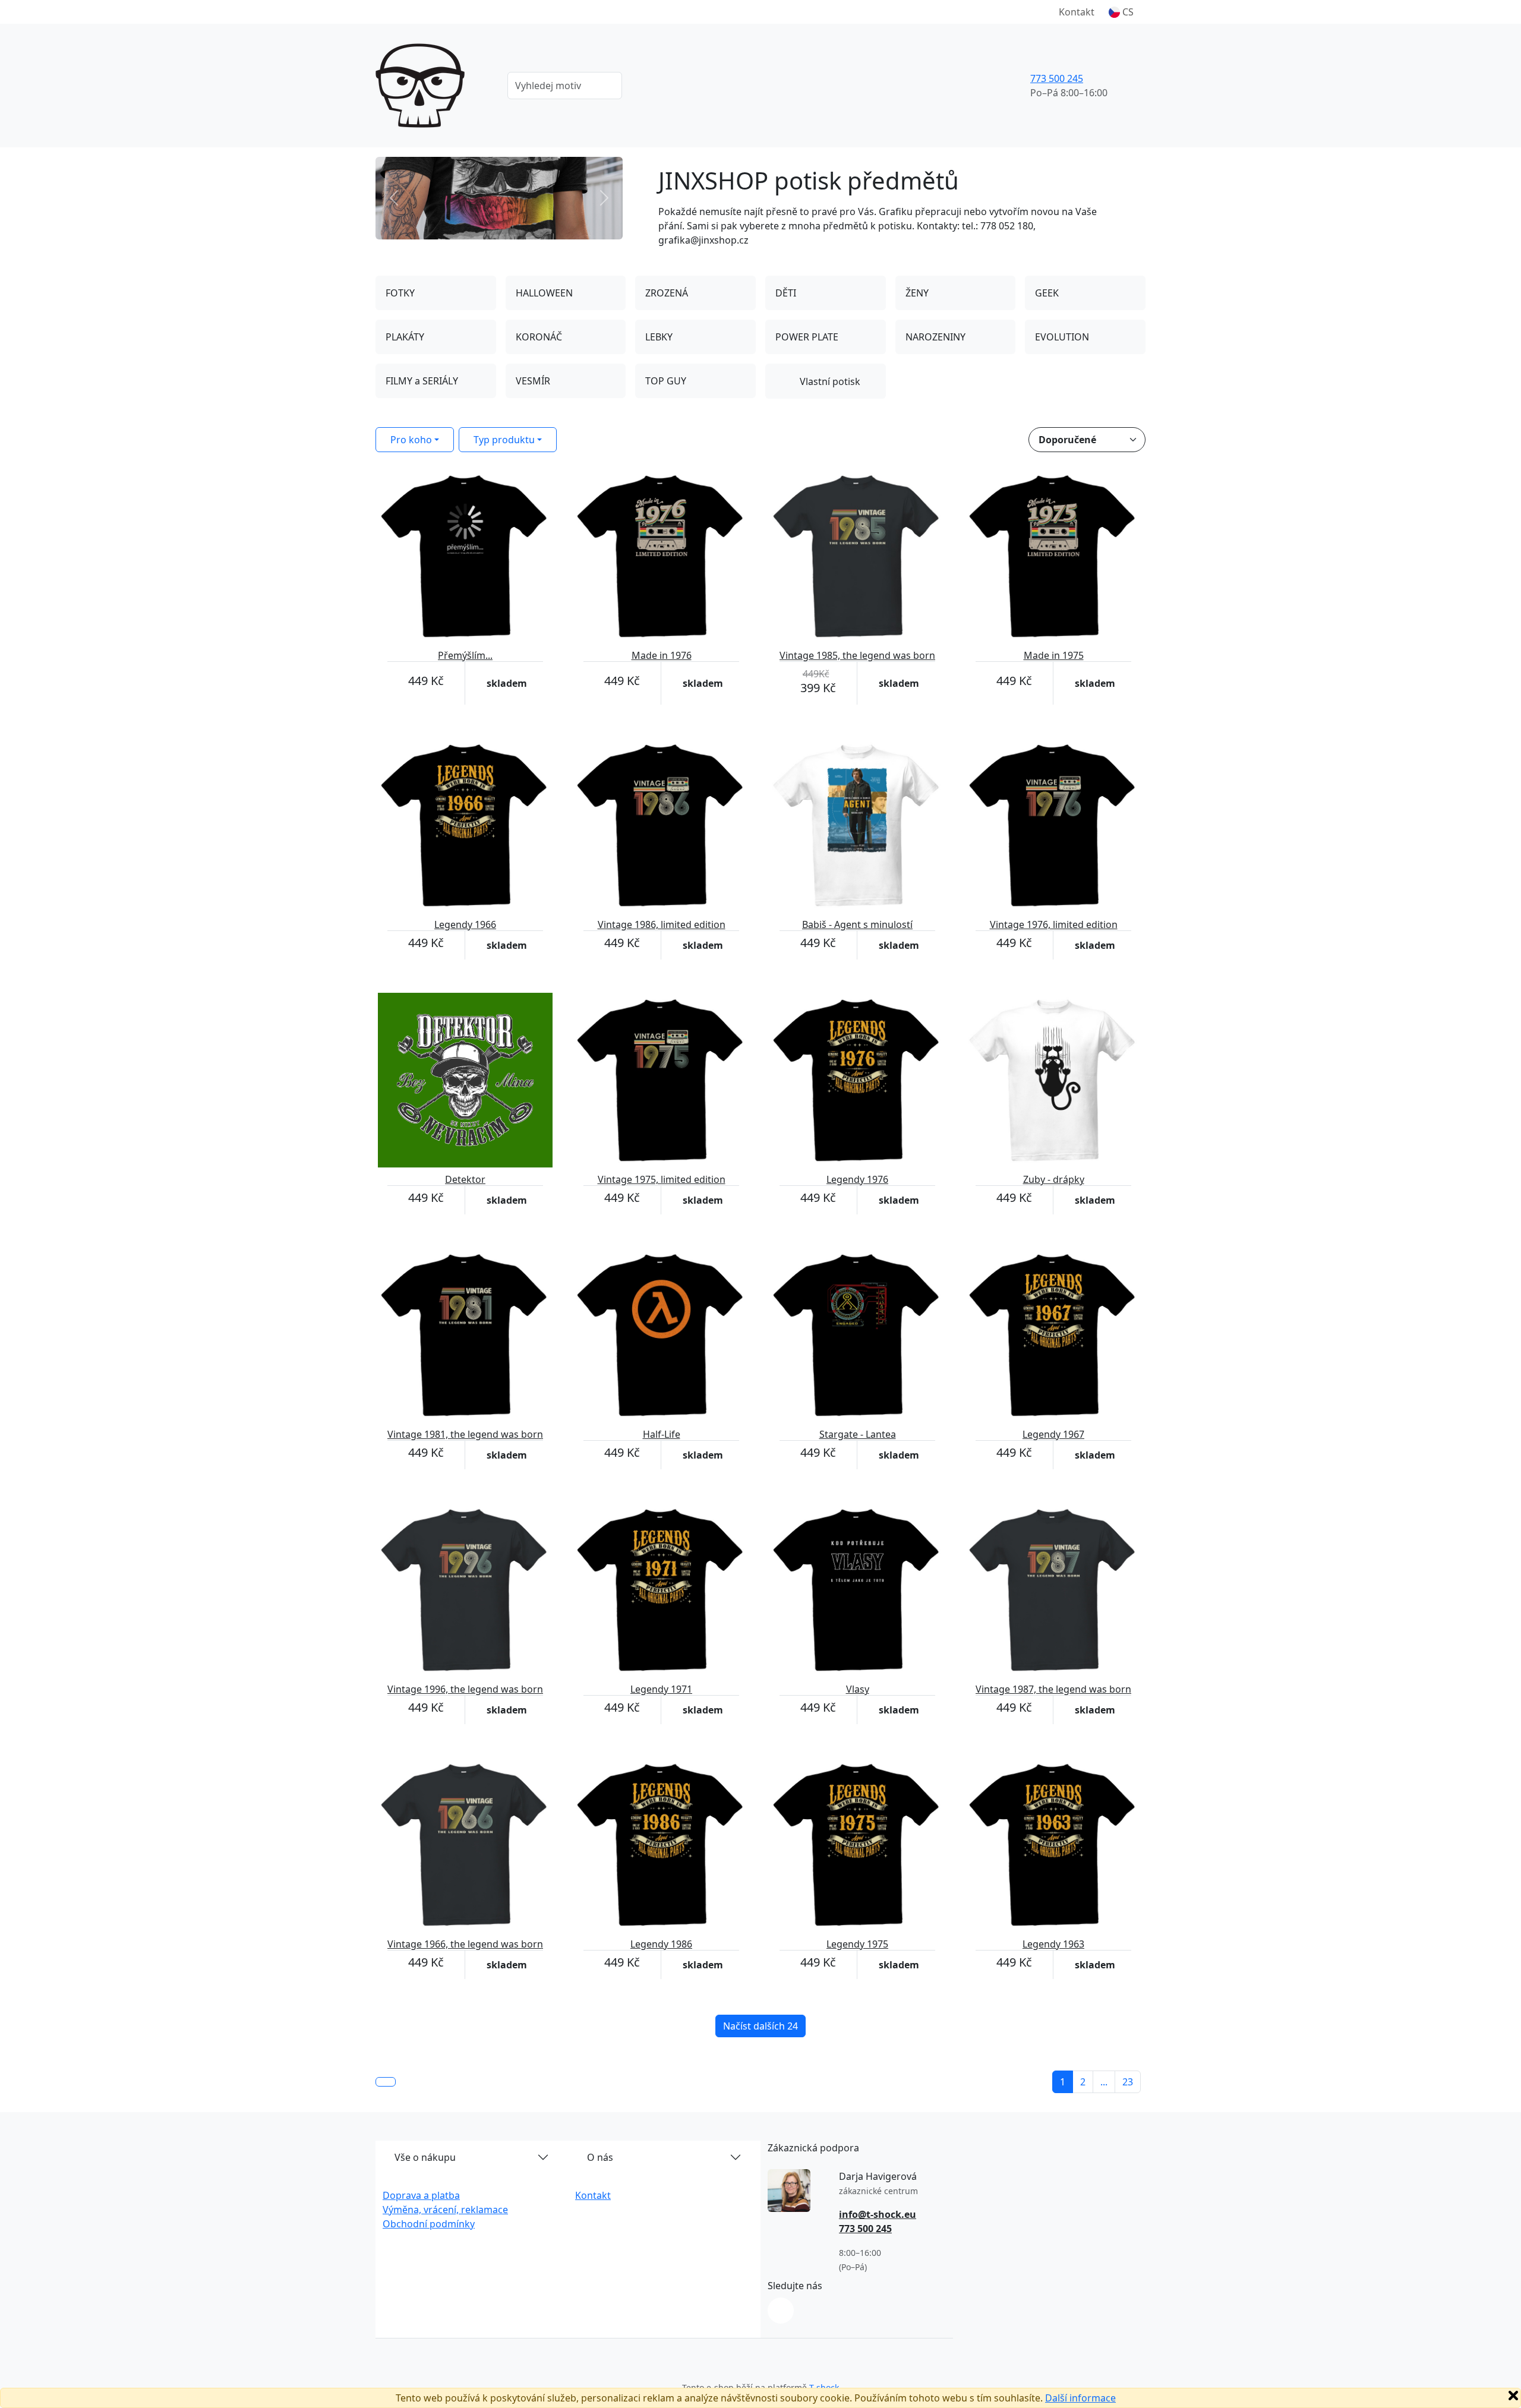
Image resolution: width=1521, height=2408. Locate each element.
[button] (1121, 12)
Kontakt (1077, 12)
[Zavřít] (1513, 2396)
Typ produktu (504, 440)
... (1104, 2082)
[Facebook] (781, 2311)
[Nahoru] (386, 2082)
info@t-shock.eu (878, 2214)
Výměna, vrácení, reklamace (445, 2210)
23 (1128, 2082)
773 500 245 (1057, 78)
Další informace (1080, 2398)
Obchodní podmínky (429, 2224)
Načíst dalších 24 (760, 2026)
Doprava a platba (421, 2195)
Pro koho (411, 440)
